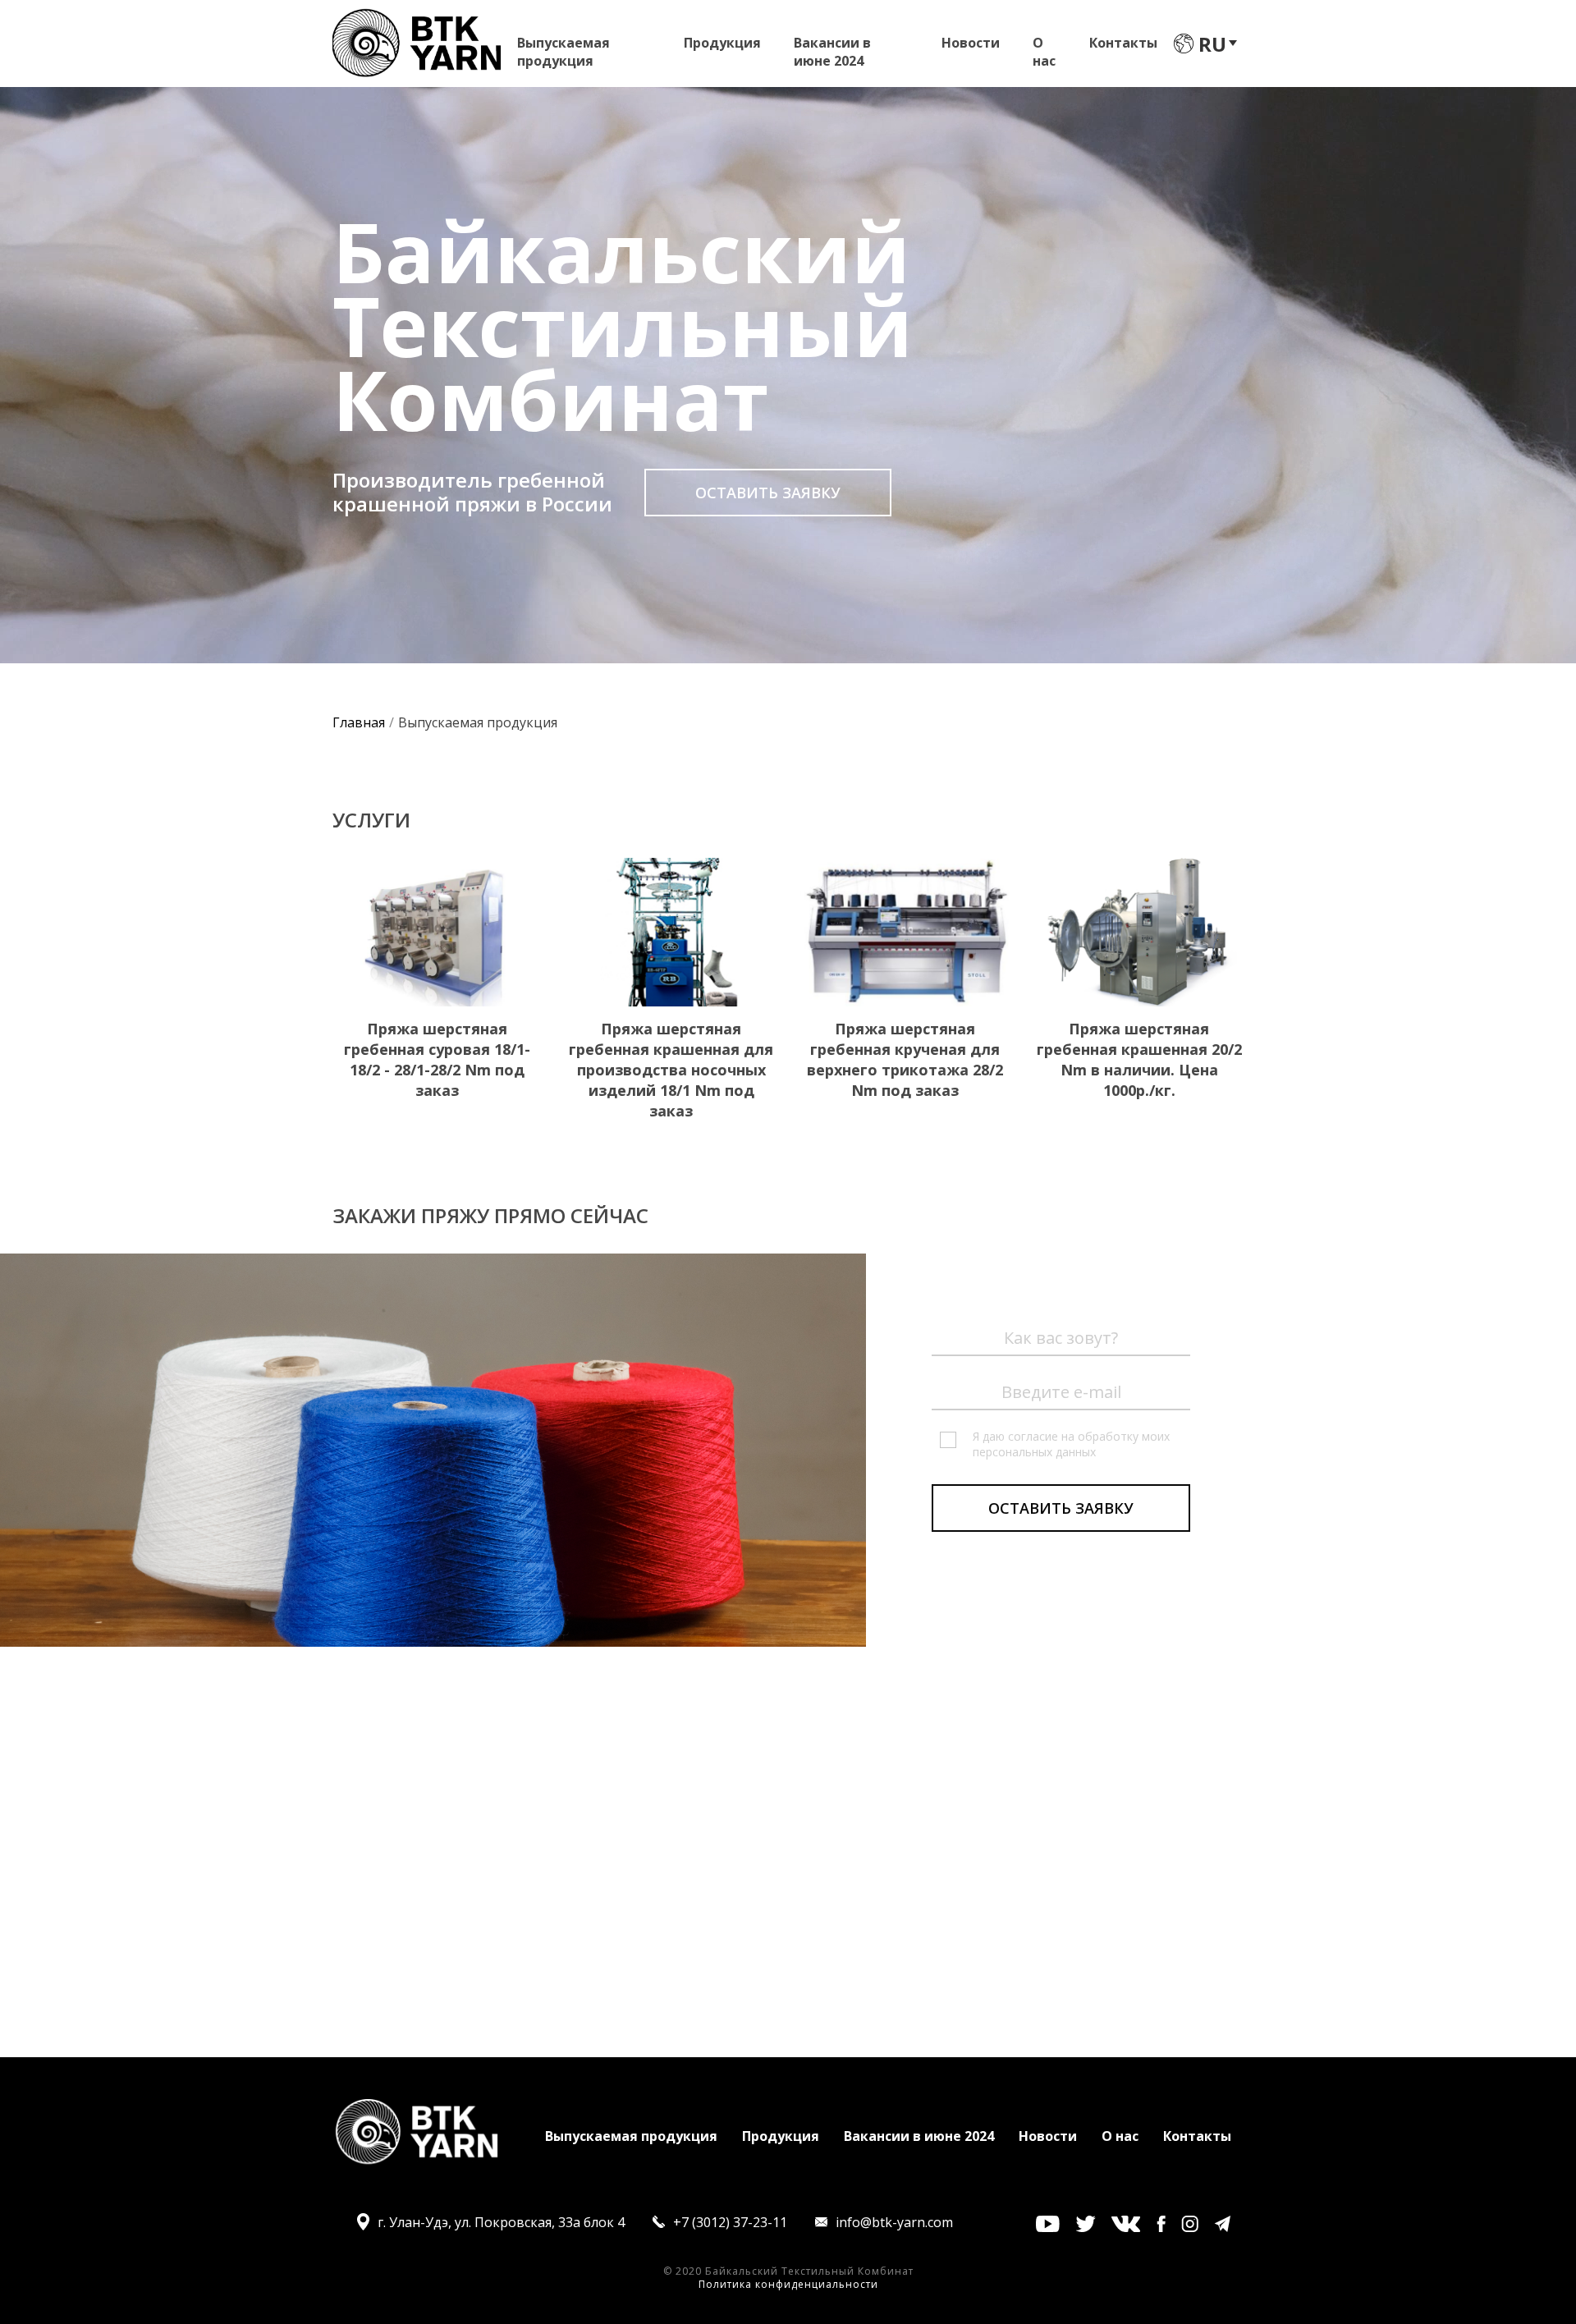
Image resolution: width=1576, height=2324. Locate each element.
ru (1212, 44)
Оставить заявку (768, 493)
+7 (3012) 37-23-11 (730, 2222)
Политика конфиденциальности (788, 2284)
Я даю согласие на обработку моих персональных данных (1071, 1444)
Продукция (722, 43)
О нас (1044, 47)
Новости (971, 43)
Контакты (1123, 43)
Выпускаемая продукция (564, 47)
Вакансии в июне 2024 (832, 47)
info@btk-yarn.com (894, 2222)
